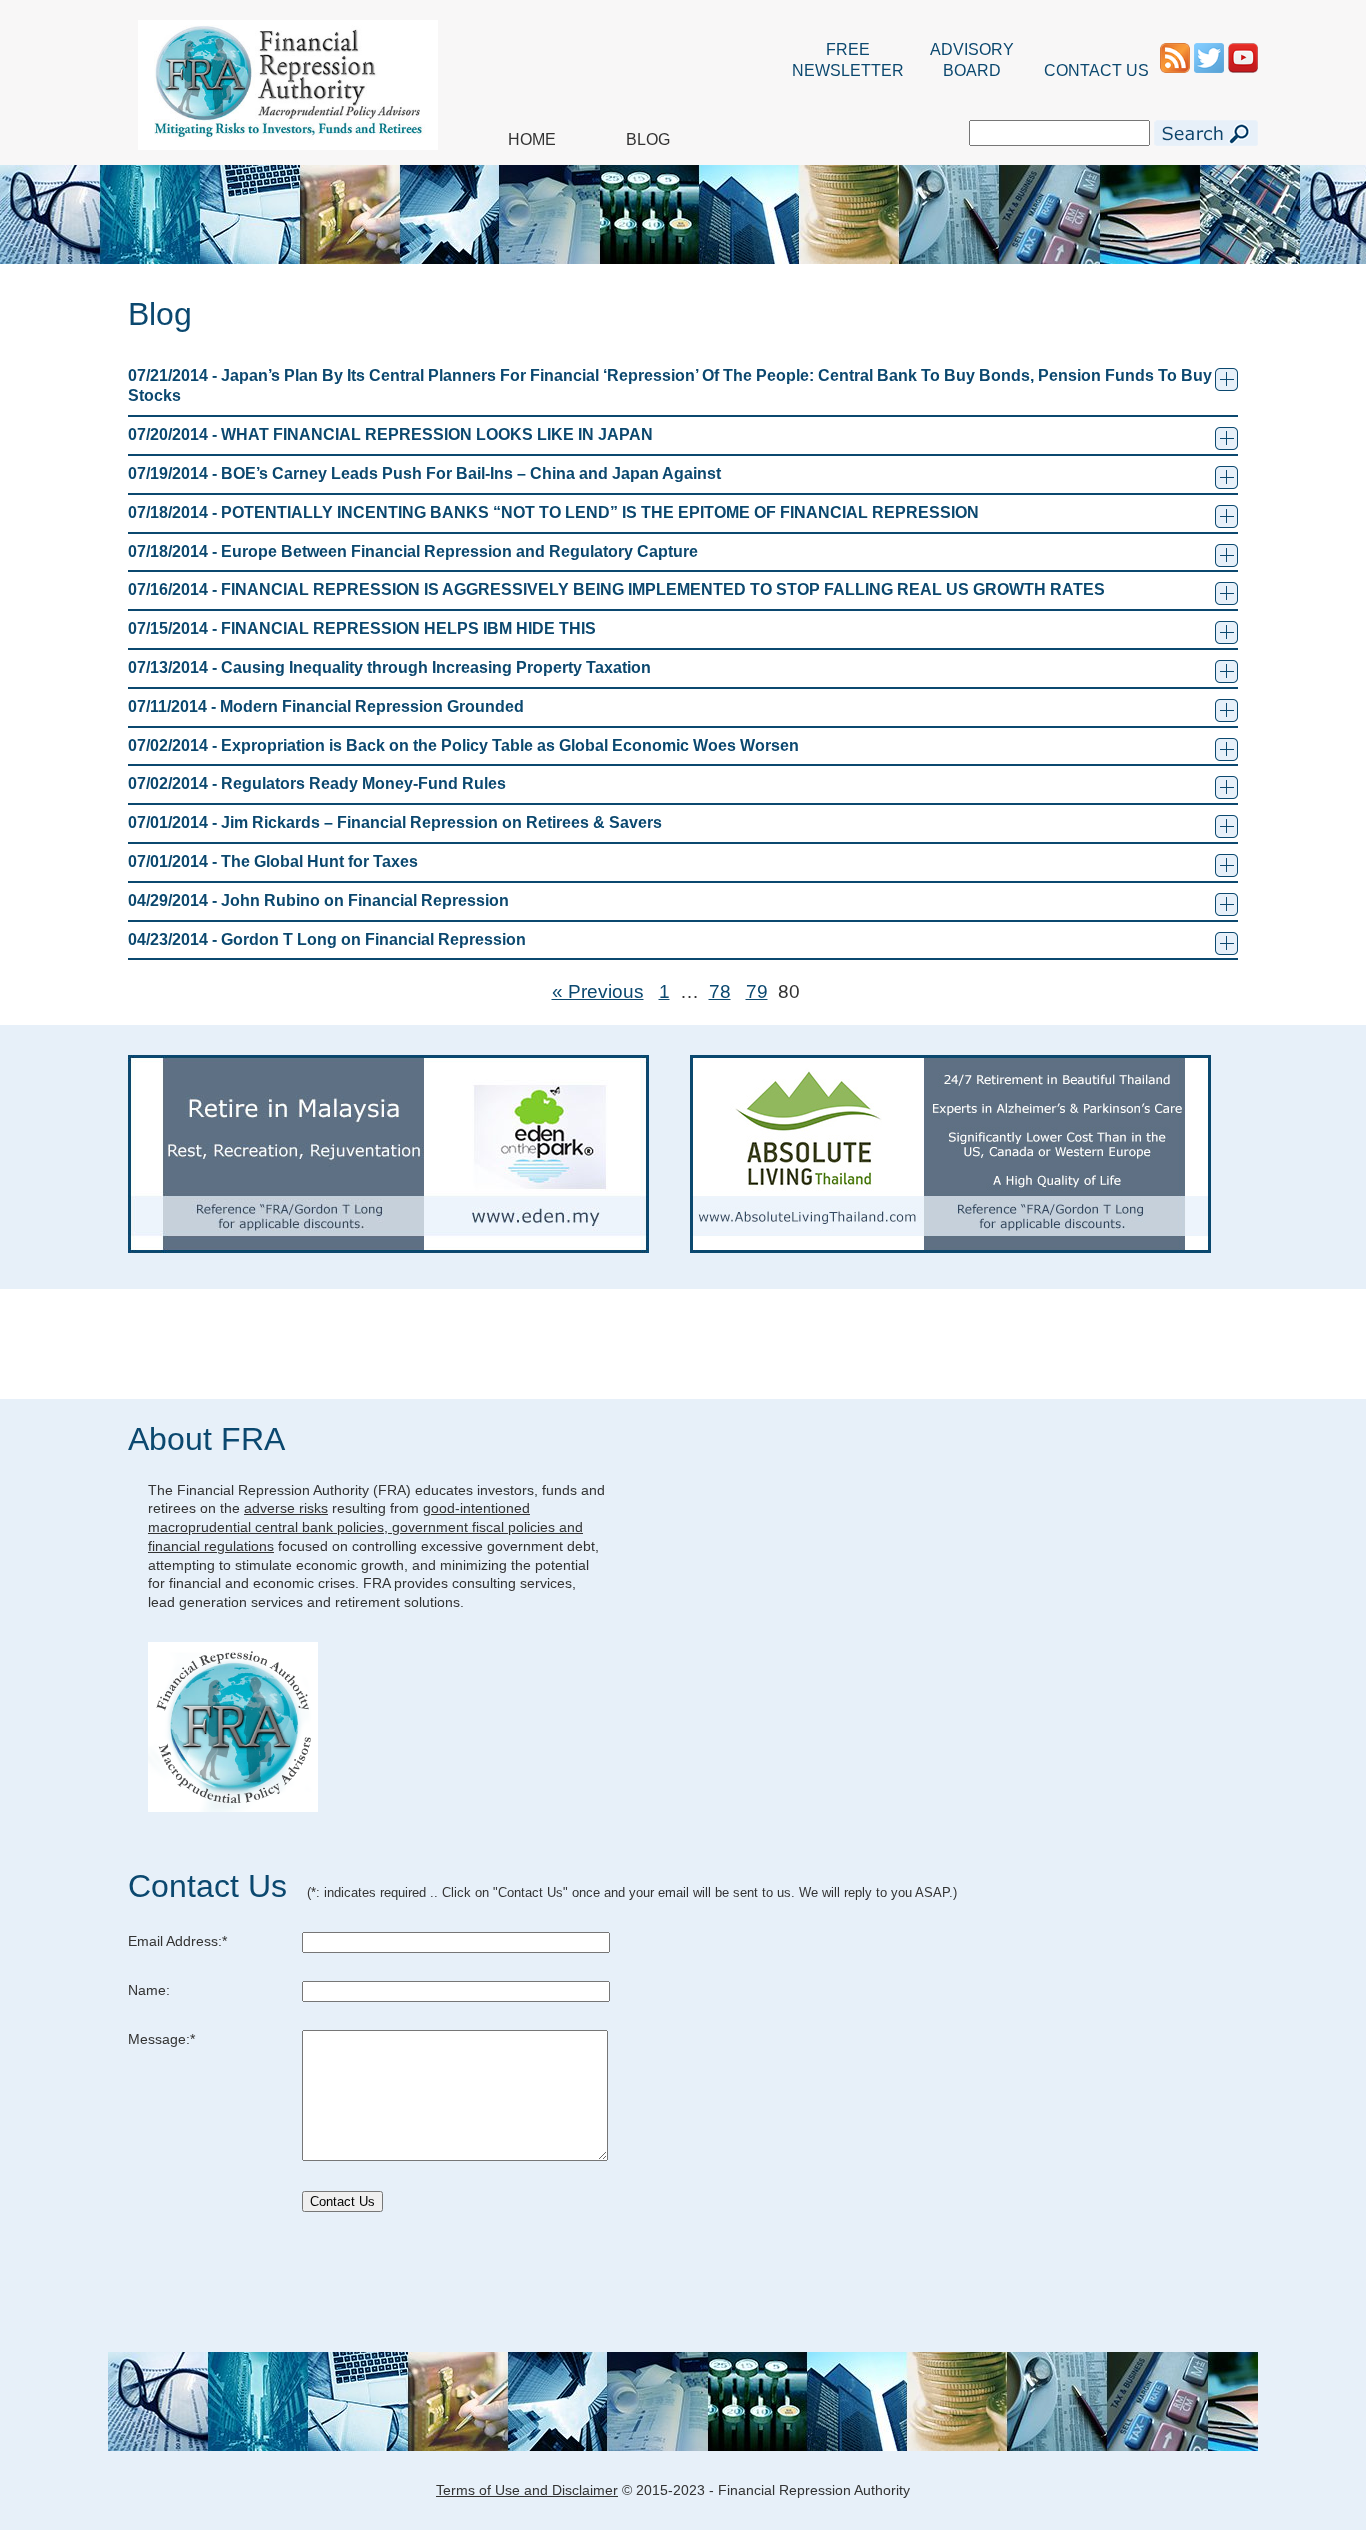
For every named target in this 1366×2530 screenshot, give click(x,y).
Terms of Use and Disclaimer (527, 2490)
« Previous (598, 991)
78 (720, 991)
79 (757, 991)
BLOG (648, 139)
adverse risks (286, 1508)
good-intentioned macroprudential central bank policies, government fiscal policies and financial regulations (365, 1526)
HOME (532, 139)
